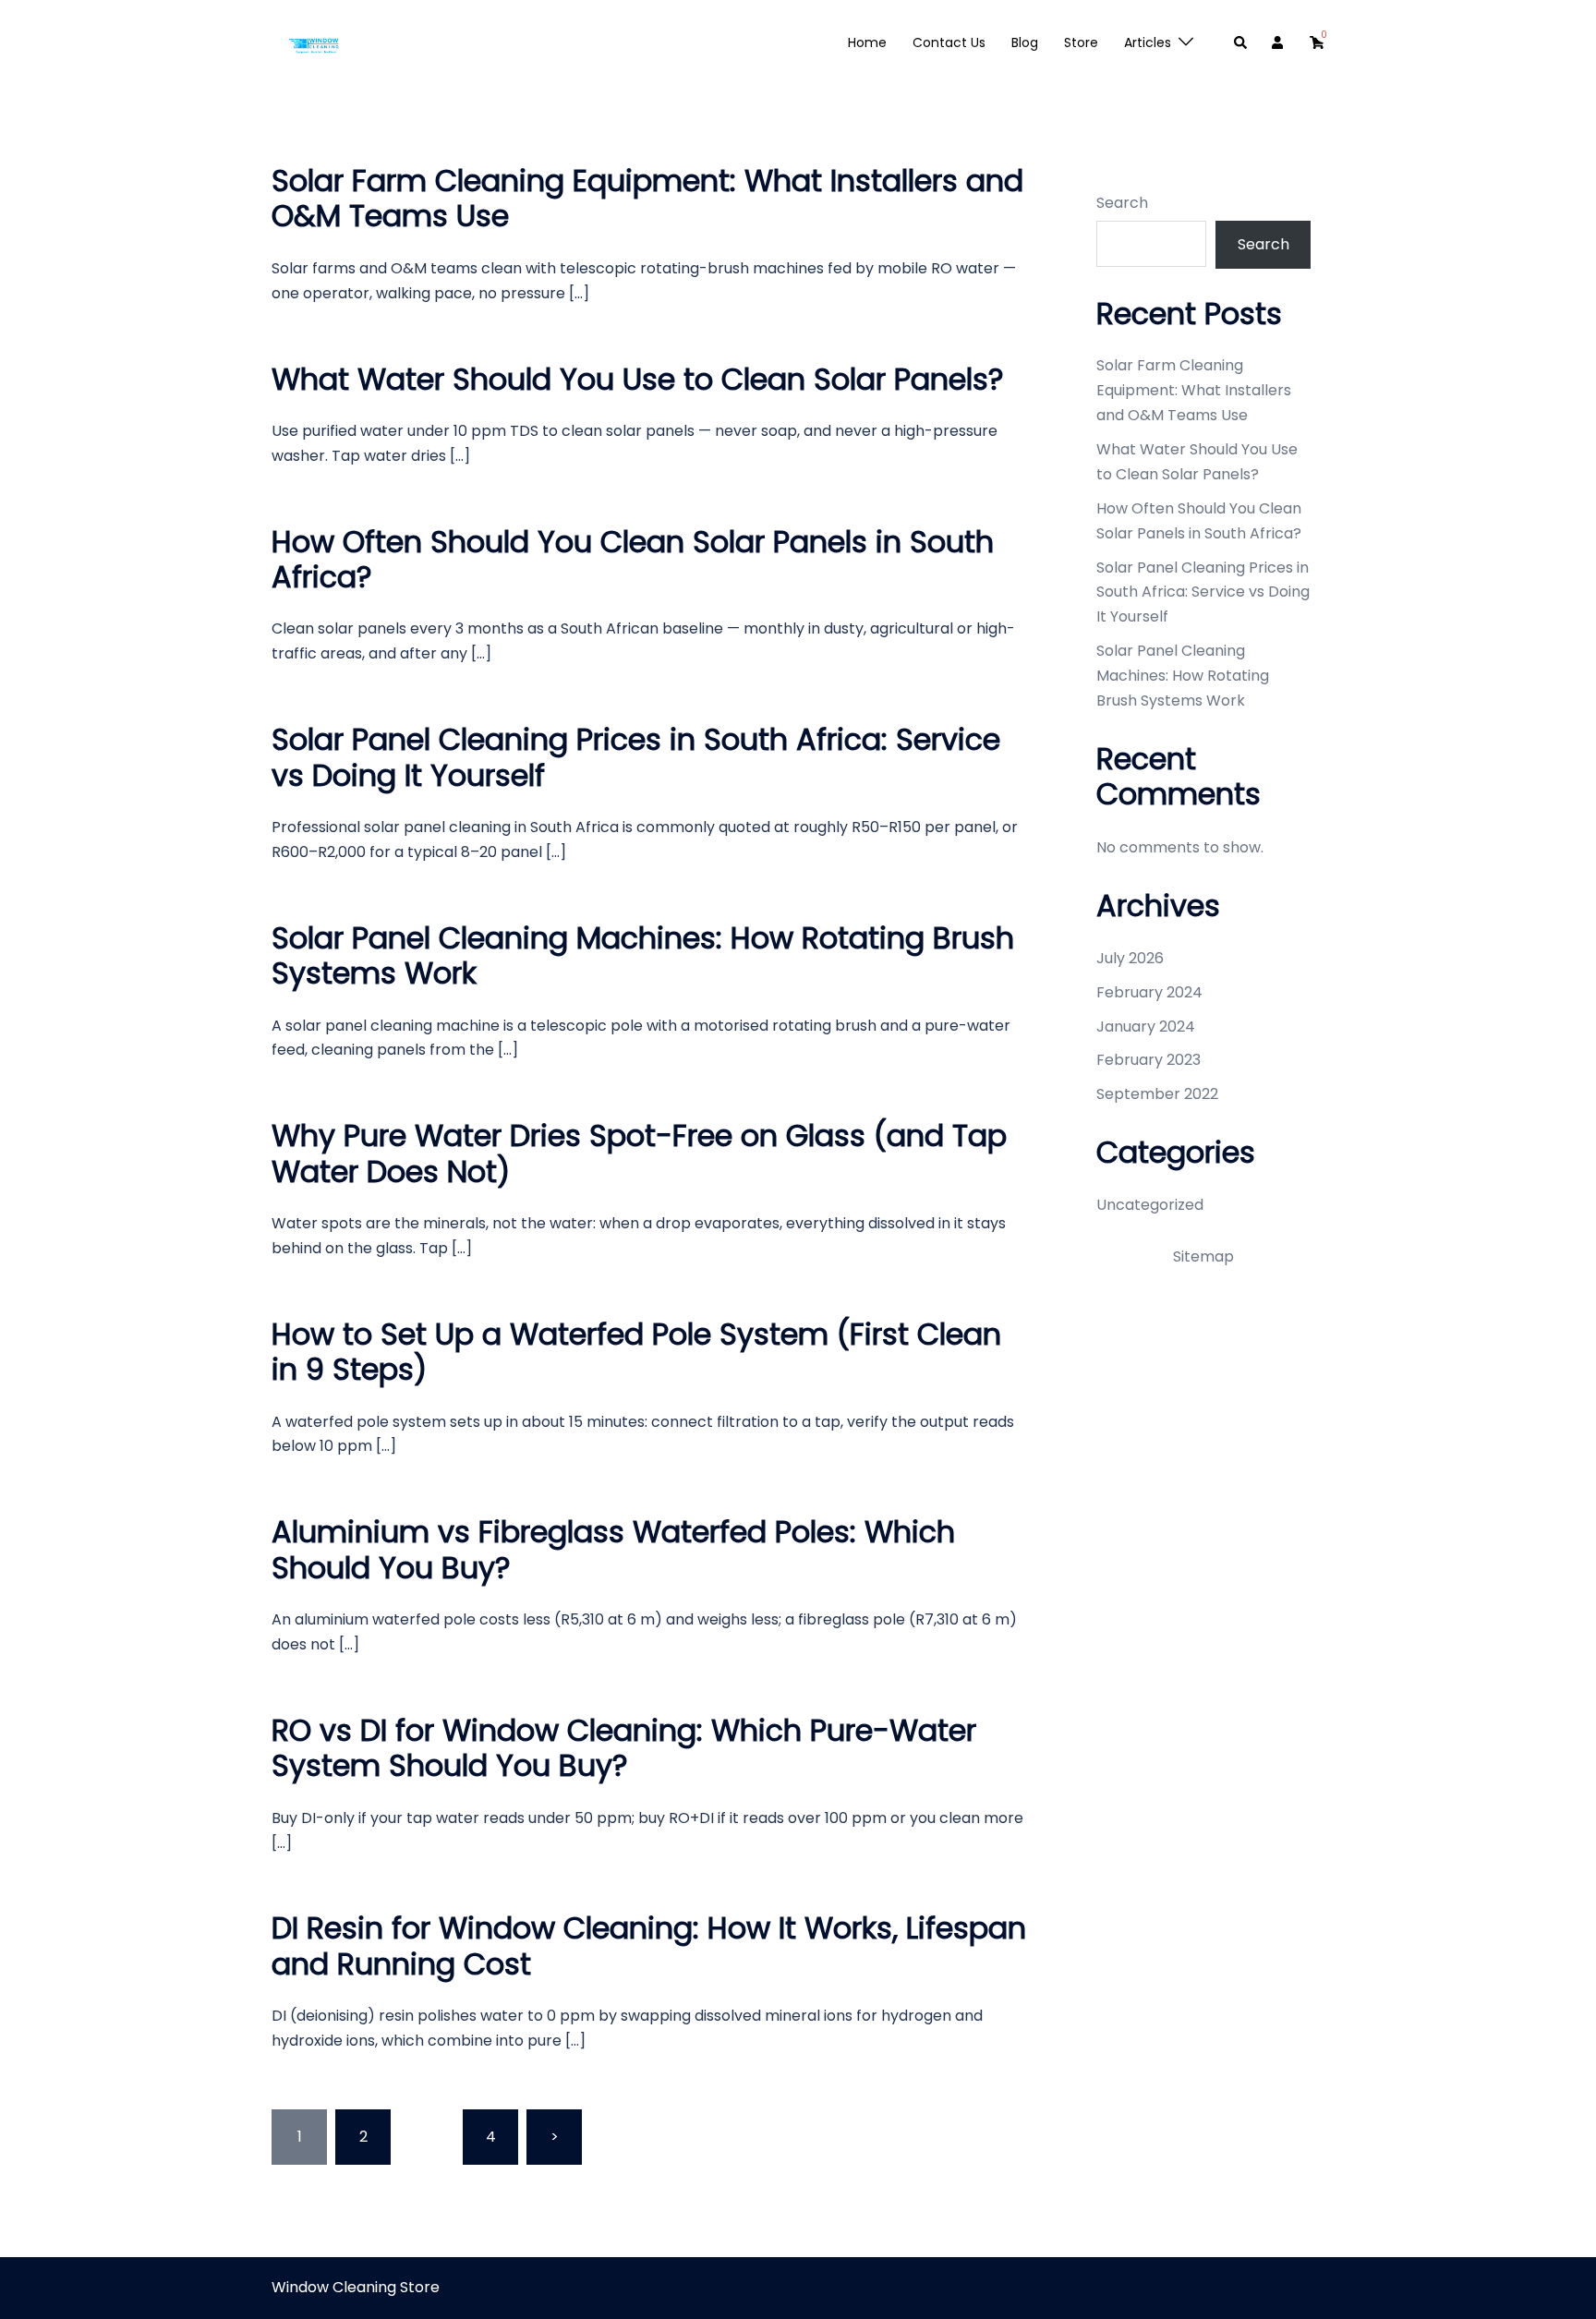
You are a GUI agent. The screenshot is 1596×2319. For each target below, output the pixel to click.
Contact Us (949, 42)
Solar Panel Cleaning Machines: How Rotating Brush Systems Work (643, 955)
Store (1081, 42)
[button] (1241, 43)
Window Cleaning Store (356, 2287)
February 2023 (1149, 1060)
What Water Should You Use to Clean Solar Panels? (638, 379)
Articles (1148, 42)
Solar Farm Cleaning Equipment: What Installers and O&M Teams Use (647, 198)
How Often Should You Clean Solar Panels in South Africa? (633, 559)
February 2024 (1149, 992)
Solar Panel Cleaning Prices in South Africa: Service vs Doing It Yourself (636, 757)
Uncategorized (1150, 1205)
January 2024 (1146, 1027)
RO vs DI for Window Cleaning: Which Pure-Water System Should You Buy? (624, 1748)
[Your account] (1279, 43)
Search (1122, 203)
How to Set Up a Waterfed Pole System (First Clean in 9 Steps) (636, 1352)
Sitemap (1203, 1256)
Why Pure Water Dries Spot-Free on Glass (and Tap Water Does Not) (639, 1153)
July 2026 (1130, 958)
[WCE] (314, 42)
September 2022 (1157, 1094)
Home (867, 42)
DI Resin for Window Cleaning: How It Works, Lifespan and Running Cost (649, 1945)
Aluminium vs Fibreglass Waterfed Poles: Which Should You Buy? (613, 1549)
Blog (1025, 42)
